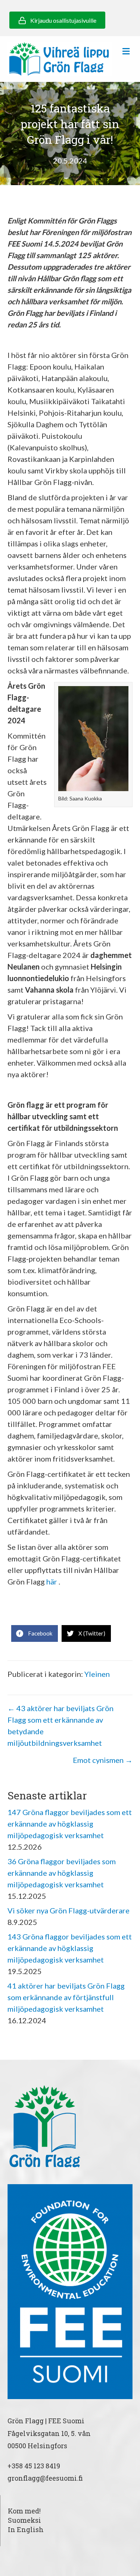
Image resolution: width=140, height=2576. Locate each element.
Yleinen (97, 1674)
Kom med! (24, 2511)
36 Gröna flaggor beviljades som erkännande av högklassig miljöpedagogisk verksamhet (62, 1873)
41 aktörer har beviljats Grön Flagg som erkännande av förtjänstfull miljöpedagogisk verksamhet (66, 1997)
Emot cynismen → (103, 1760)
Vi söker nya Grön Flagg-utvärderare (69, 1910)
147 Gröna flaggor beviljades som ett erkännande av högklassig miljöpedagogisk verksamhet (70, 1824)
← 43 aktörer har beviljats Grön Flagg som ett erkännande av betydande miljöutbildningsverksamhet (60, 1725)
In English (26, 2529)
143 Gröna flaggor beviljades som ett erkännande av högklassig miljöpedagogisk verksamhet (70, 1948)
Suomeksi (24, 2520)
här (51, 1582)
